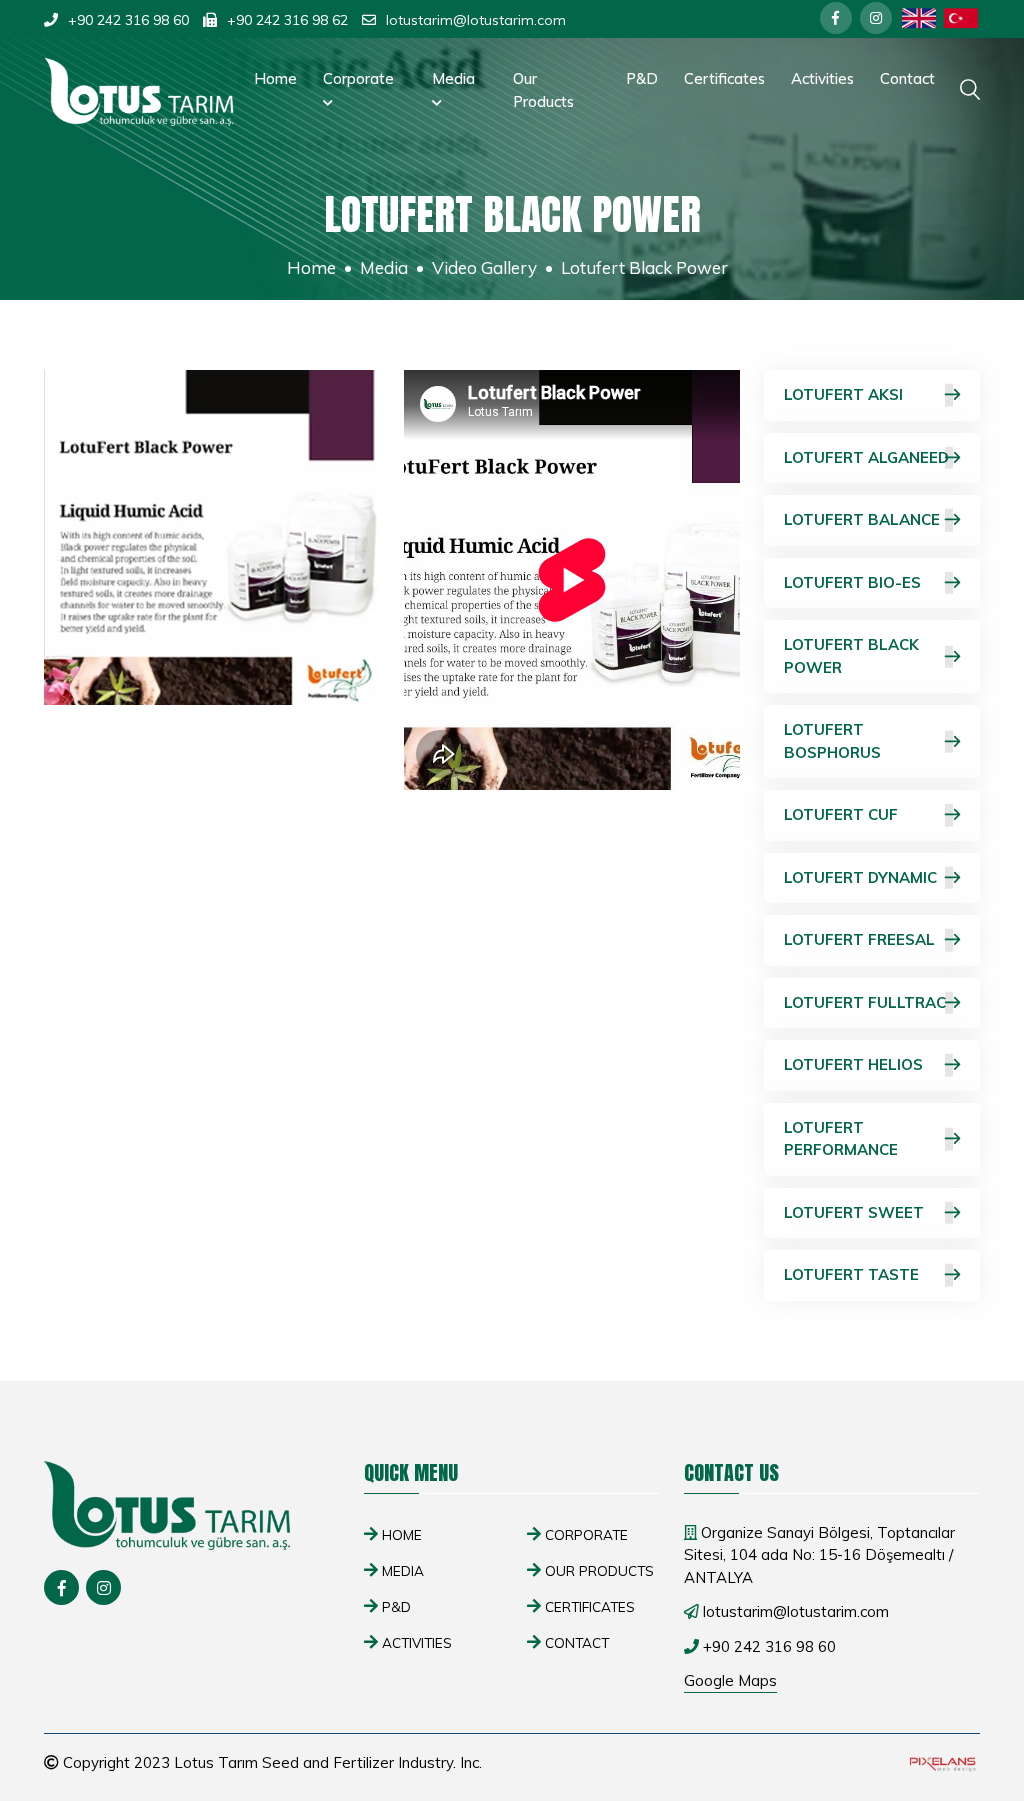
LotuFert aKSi (843, 394)
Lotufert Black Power (851, 656)
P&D (642, 78)
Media (453, 78)
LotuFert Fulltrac (865, 1002)
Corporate (358, 78)
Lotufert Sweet (854, 1212)
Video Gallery (484, 267)
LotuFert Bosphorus (832, 741)
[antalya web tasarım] (941, 1763)
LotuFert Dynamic (860, 877)
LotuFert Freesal (859, 939)
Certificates (724, 78)
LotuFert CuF (841, 814)
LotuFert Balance (862, 519)
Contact (907, 78)
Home (275, 78)
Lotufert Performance (841, 1139)
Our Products (543, 90)
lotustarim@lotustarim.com (476, 20)
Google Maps (730, 1680)
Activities (822, 78)
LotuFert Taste (851, 1274)
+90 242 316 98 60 (128, 20)
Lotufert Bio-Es (852, 582)
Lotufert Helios (853, 1064)
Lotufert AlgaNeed (866, 457)
